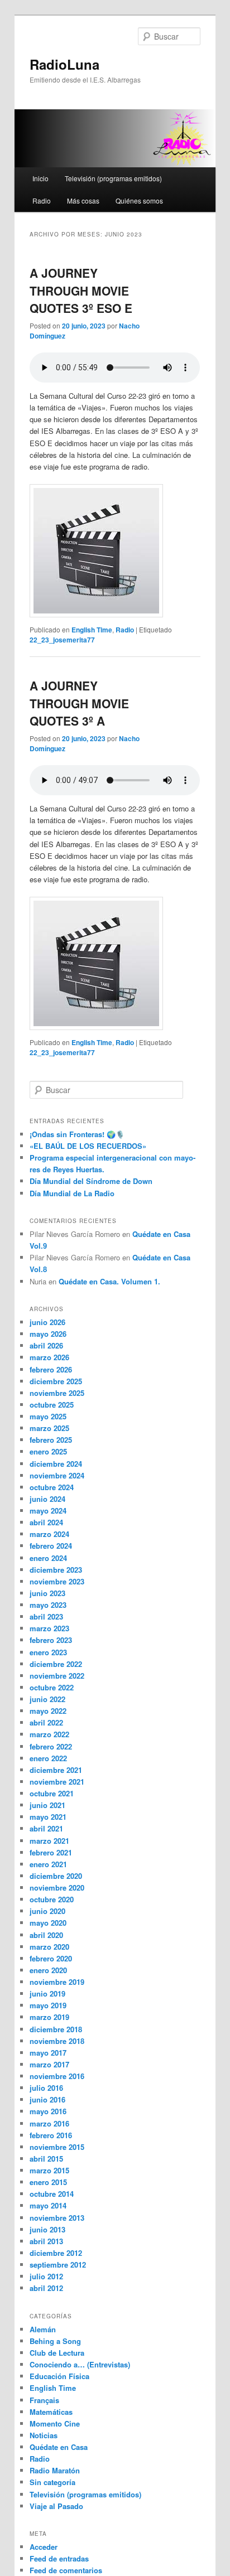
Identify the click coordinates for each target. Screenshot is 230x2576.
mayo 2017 (48, 2053)
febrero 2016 (51, 2135)
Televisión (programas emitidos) (113, 178)
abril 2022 (46, 1722)
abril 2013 (46, 2241)
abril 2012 (46, 2288)
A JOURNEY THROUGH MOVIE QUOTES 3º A (79, 703)
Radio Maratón (55, 2470)
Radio (42, 200)
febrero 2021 (51, 1852)
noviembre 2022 (57, 1676)
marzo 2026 (49, 1357)
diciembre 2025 (56, 1381)
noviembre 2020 (57, 1888)
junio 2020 (47, 1911)
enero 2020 (48, 1970)
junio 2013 (47, 2229)
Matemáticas (51, 2412)
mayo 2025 (48, 1416)
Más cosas (83, 200)
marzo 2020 (49, 1947)
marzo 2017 (49, 2064)
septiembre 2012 (58, 2265)
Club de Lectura (57, 2353)
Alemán (43, 2329)
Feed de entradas (59, 2558)
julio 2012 (46, 2276)
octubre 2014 (52, 2194)
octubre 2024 (52, 1487)
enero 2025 (48, 1451)
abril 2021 (46, 1828)
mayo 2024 (48, 1511)
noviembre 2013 (57, 2218)
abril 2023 (46, 1616)
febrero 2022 (51, 1746)
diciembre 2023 (56, 1570)
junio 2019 (47, 1993)
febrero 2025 (51, 1440)
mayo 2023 (48, 1605)
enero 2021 (48, 1864)
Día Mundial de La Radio (72, 1193)
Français (44, 2400)
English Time (92, 630)
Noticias (44, 2435)
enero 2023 (48, 1652)
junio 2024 (47, 1499)
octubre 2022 (52, 1687)
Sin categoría (52, 2482)
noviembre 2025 (57, 1393)
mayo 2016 (48, 2111)
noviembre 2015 (57, 2147)
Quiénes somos (139, 200)
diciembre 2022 (56, 1664)
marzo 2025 (49, 1428)
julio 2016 (46, 2088)
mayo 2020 (48, 1923)
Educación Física (59, 2376)
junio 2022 (47, 1699)
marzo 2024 (49, 1534)
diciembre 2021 (56, 1770)
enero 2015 (48, 2182)
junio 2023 (47, 1593)
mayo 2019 (48, 2005)
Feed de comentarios (66, 2570)
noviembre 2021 (57, 1782)
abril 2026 (46, 1345)
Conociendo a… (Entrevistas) (80, 2364)
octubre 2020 (52, 1899)
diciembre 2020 (56, 1876)
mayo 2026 (48, 1334)
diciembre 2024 (56, 1464)
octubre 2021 (52, 1793)
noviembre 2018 (57, 2041)
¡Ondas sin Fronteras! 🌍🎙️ (77, 1134)
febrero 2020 (51, 1958)
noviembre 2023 (57, 1581)
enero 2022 (48, 1758)
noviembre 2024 (57, 1475)
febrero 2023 (51, 1640)
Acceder (44, 2547)
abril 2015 (46, 2159)
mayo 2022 (48, 1711)
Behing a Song (55, 2341)
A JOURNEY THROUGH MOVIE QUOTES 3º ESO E (81, 290)
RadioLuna (64, 64)
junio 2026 (47, 1322)
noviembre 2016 (57, 2076)
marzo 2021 (49, 1841)
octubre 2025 (52, 1405)
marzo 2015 (49, 2170)
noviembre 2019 (57, 1982)
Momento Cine (55, 2423)
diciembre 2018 (56, 2029)
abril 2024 (46, 1522)
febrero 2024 (51, 1546)
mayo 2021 (48, 1817)
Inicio (40, 178)
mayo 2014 (48, 2205)
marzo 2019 (49, 2017)
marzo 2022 (49, 1734)
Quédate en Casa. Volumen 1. (109, 1281)
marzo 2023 (49, 1628)
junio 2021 (47, 1805)
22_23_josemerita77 (62, 640)
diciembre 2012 (56, 2253)
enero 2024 (48, 1558)
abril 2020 (46, 1935)
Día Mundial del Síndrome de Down (91, 1181)
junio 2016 (47, 2099)
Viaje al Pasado (56, 2506)
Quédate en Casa (59, 2447)
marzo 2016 (49, 2123)
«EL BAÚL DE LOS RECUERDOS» (88, 1146)
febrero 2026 (51, 1369)
